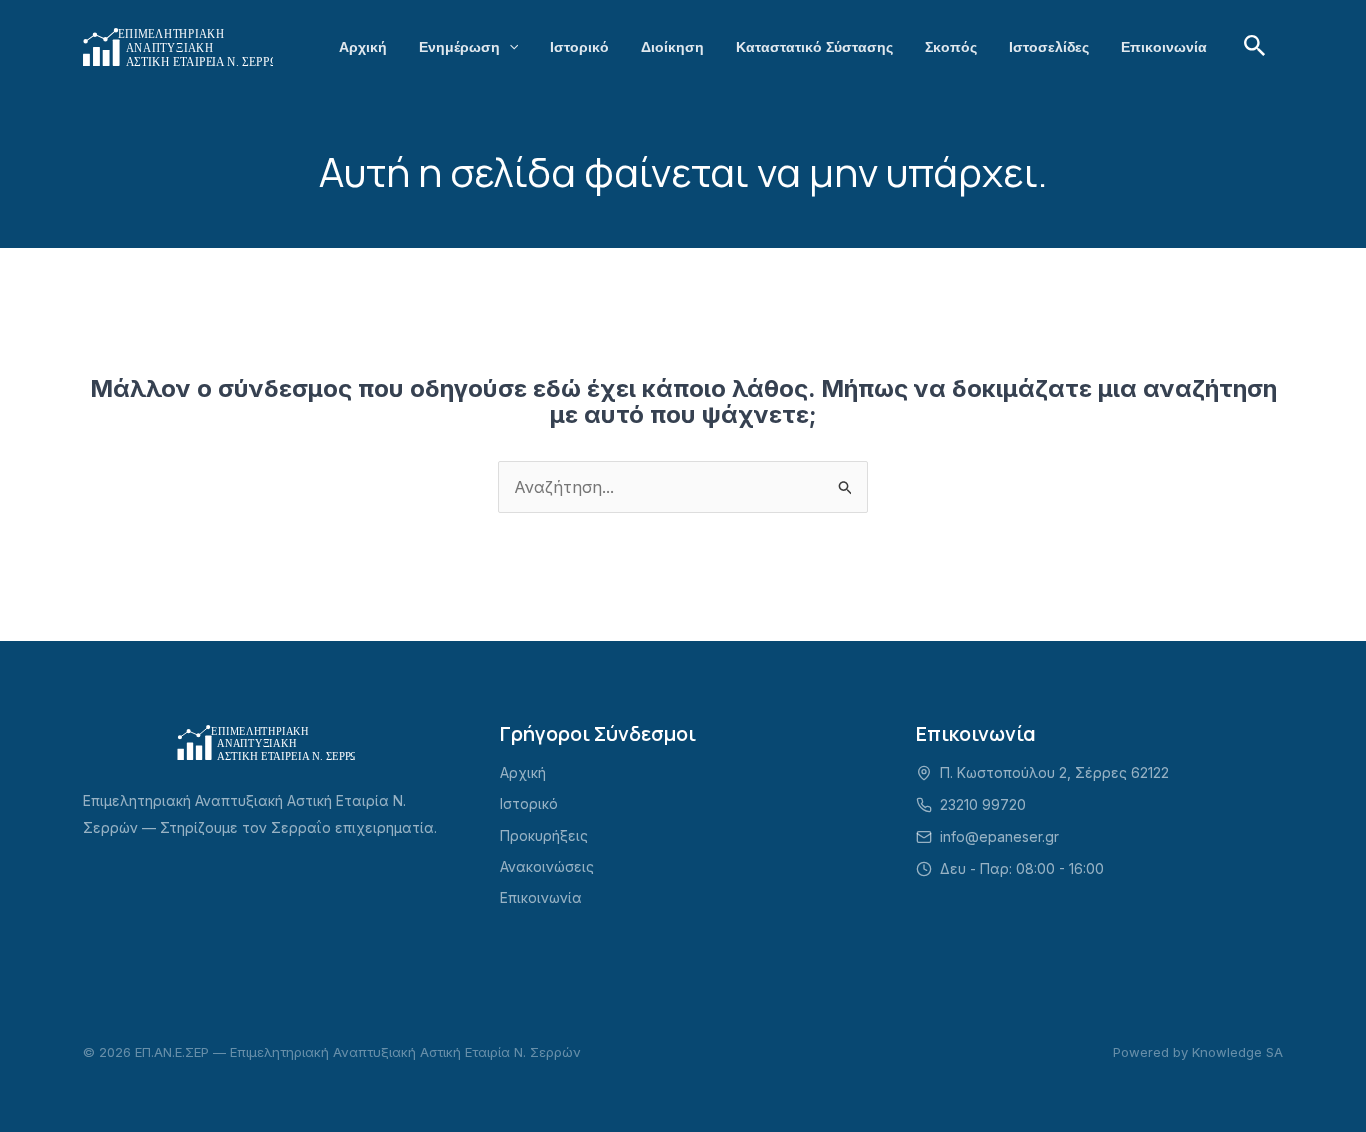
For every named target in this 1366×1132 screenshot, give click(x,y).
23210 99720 (983, 804)
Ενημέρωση (459, 47)
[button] (509, 47)
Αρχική (363, 47)
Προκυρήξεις (544, 835)
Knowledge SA (1237, 1052)
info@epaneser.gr (999, 836)
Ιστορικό (579, 47)
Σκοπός (951, 47)
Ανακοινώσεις (547, 866)
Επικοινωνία (1164, 47)
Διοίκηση (672, 47)
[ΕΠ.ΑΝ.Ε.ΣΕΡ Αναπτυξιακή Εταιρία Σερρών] (178, 45)
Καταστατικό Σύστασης (814, 47)
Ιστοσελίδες (1049, 47)
